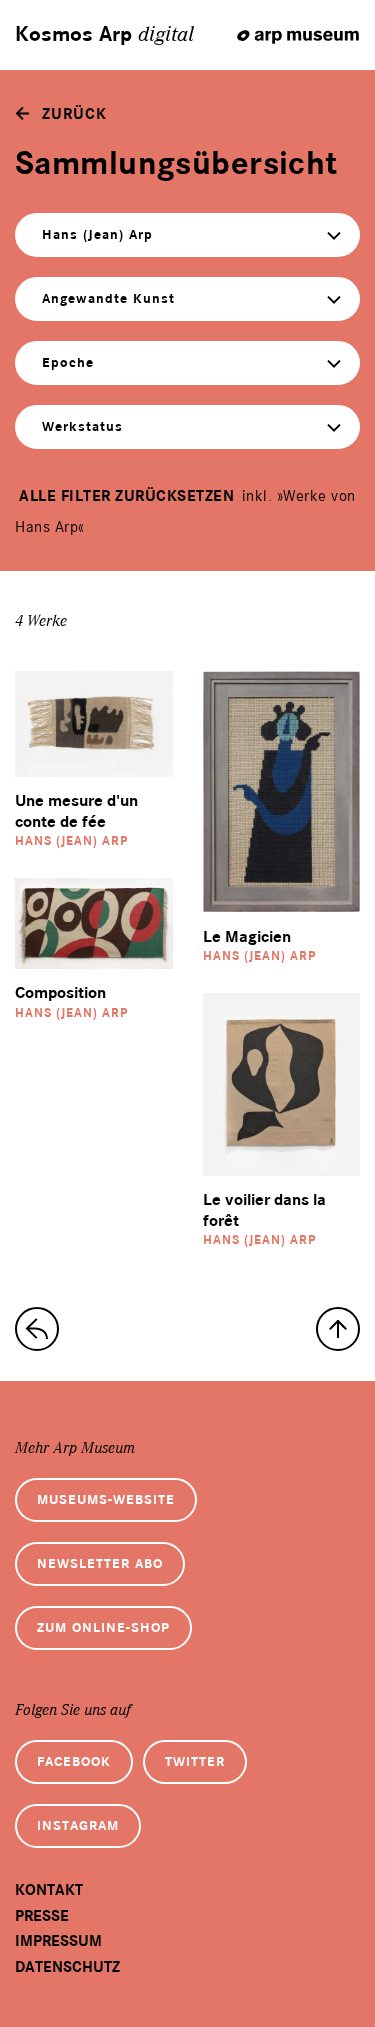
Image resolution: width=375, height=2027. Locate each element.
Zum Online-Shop (103, 1627)
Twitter (195, 1761)
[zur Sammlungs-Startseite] (37, 1329)
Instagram (78, 1825)
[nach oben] (338, 1329)
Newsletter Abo (100, 1563)
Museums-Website (106, 1499)
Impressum (58, 1941)
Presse (42, 1916)
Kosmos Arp (104, 35)
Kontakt (49, 1890)
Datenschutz (67, 1967)
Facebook (74, 1761)
